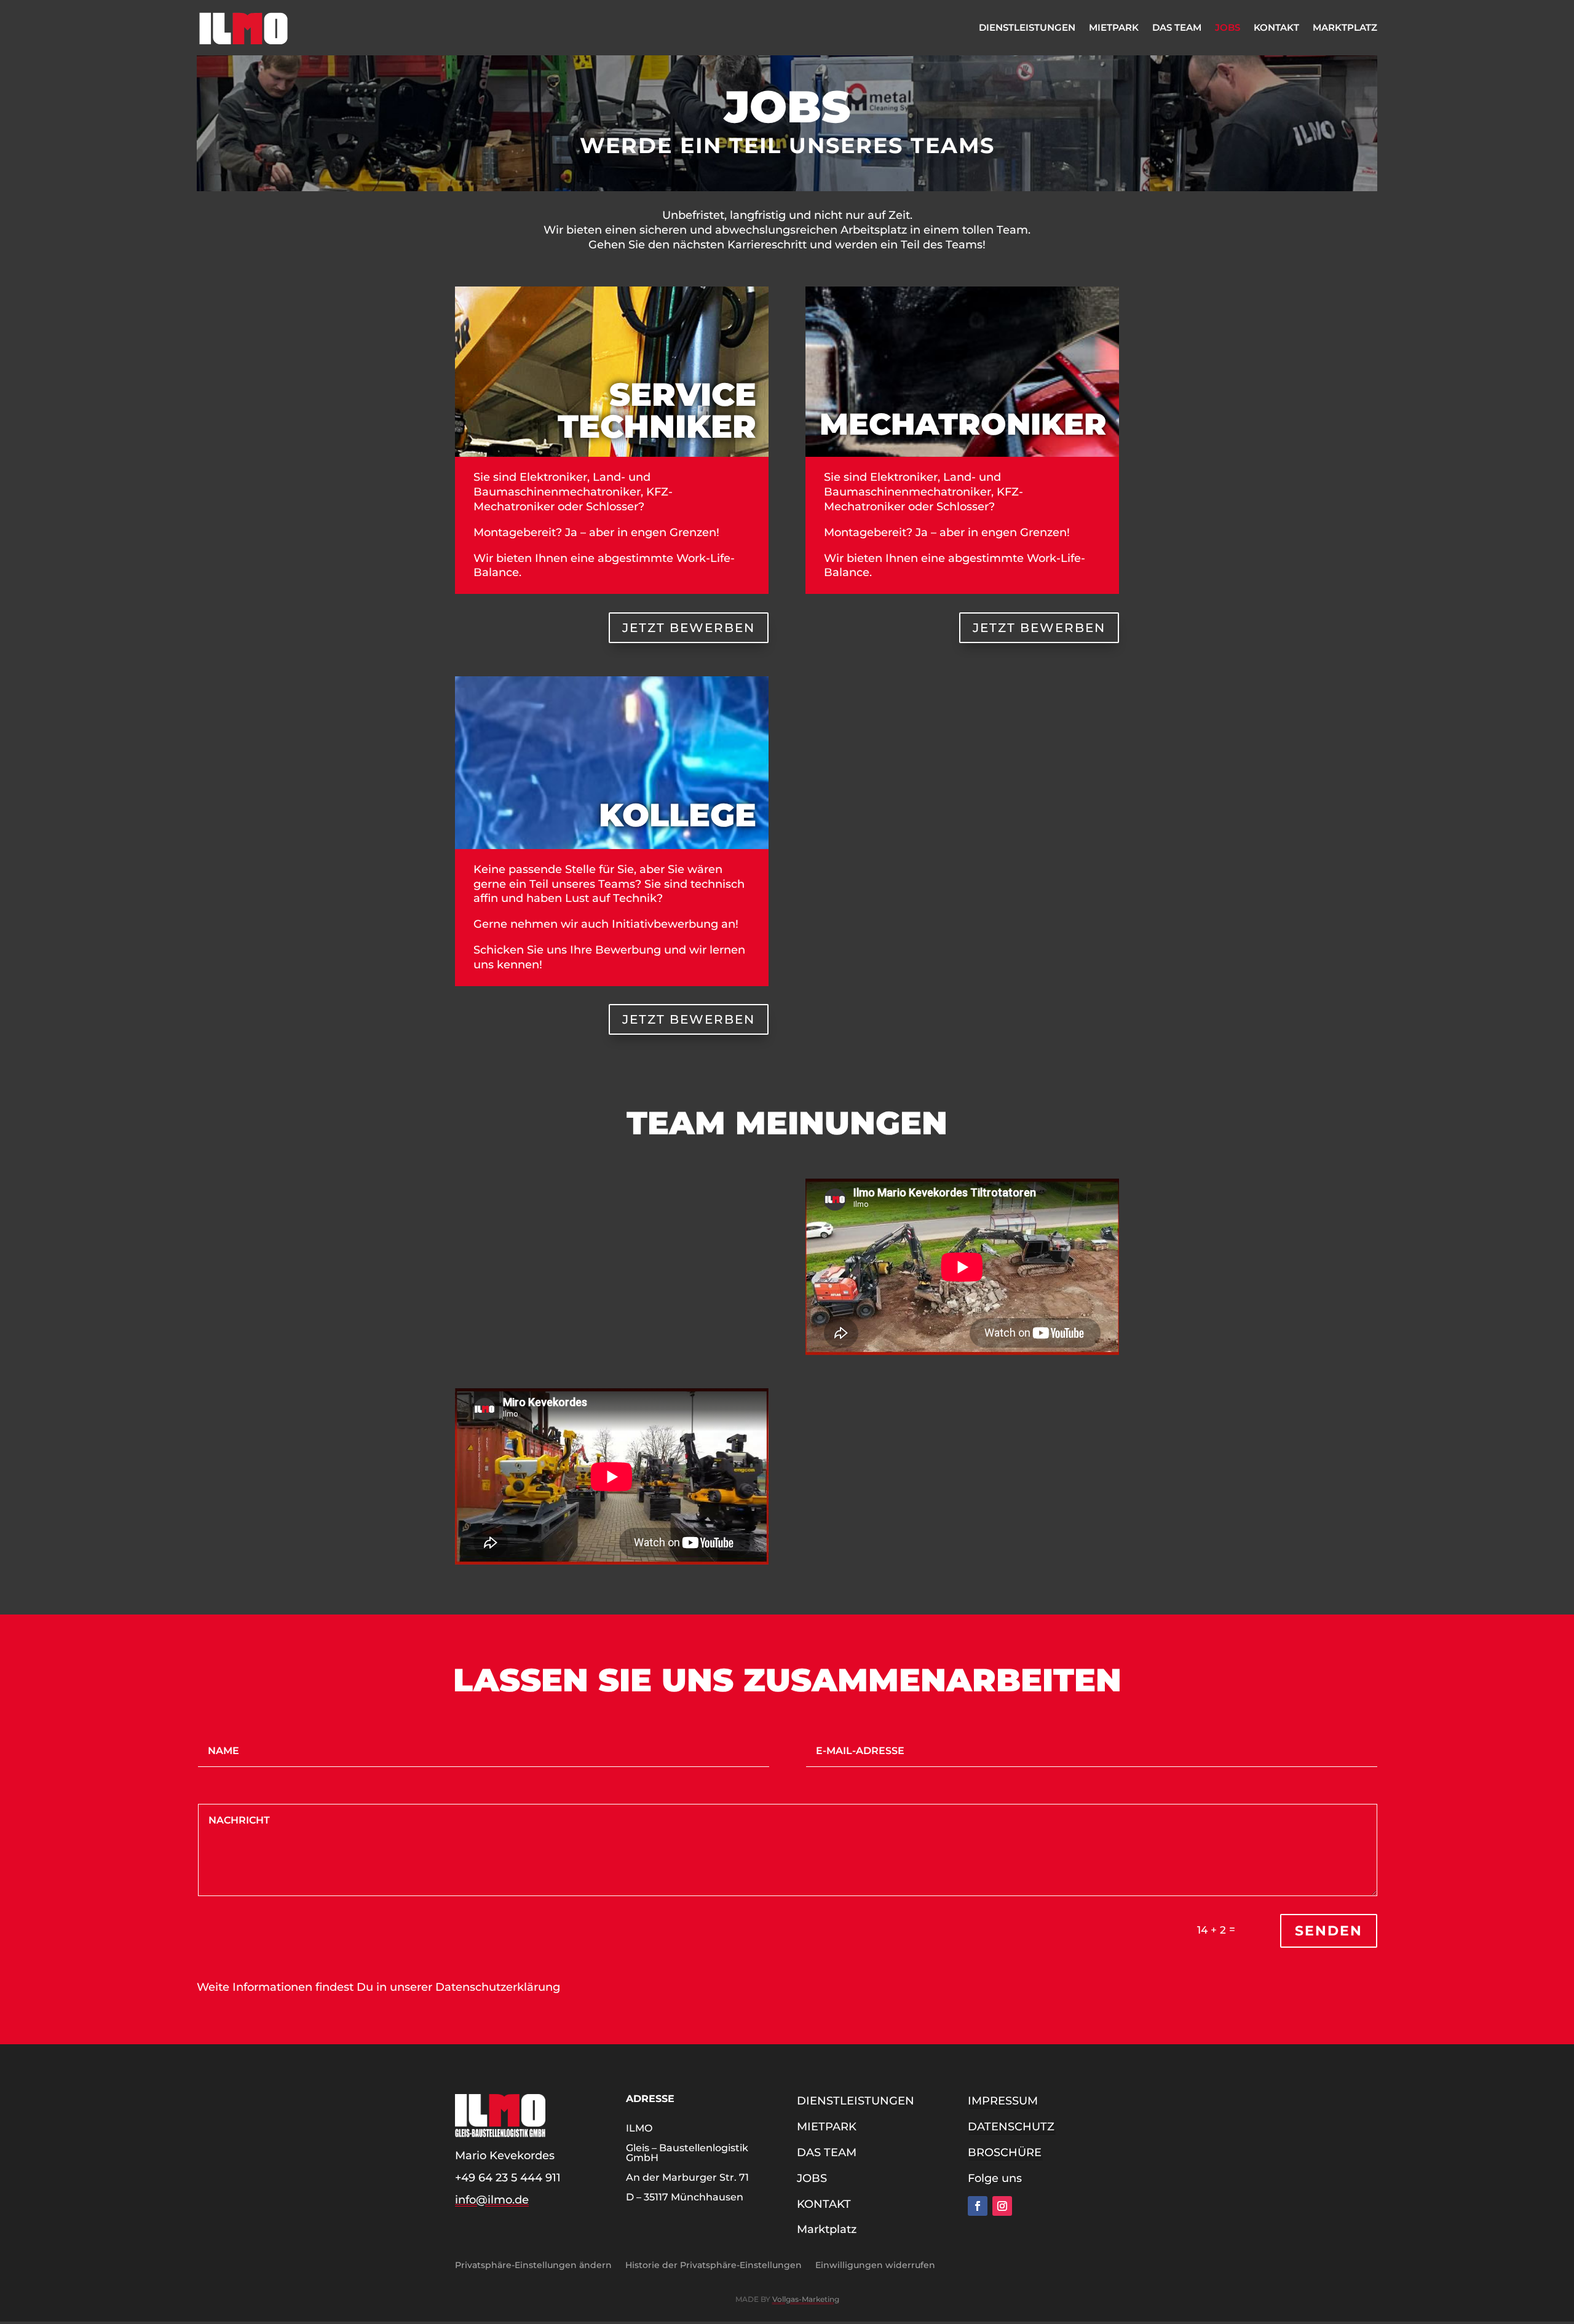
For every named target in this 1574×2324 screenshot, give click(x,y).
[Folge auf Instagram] (1002, 2206)
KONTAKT (1276, 27)
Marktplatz (1345, 27)
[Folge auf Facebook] (978, 2206)
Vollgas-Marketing (806, 2299)
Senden (1329, 1931)
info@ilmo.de (492, 2200)
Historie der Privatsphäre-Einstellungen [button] (714, 2264)
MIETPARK (1114, 27)
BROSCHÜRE (1005, 2152)
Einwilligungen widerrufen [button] (875, 2264)
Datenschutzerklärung (498, 1987)
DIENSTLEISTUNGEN (1027, 27)
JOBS (1228, 27)
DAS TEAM (1177, 27)
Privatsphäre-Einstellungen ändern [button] (533, 2264)
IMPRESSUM (1003, 2101)
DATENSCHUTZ (1011, 2127)
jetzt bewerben (689, 628)
